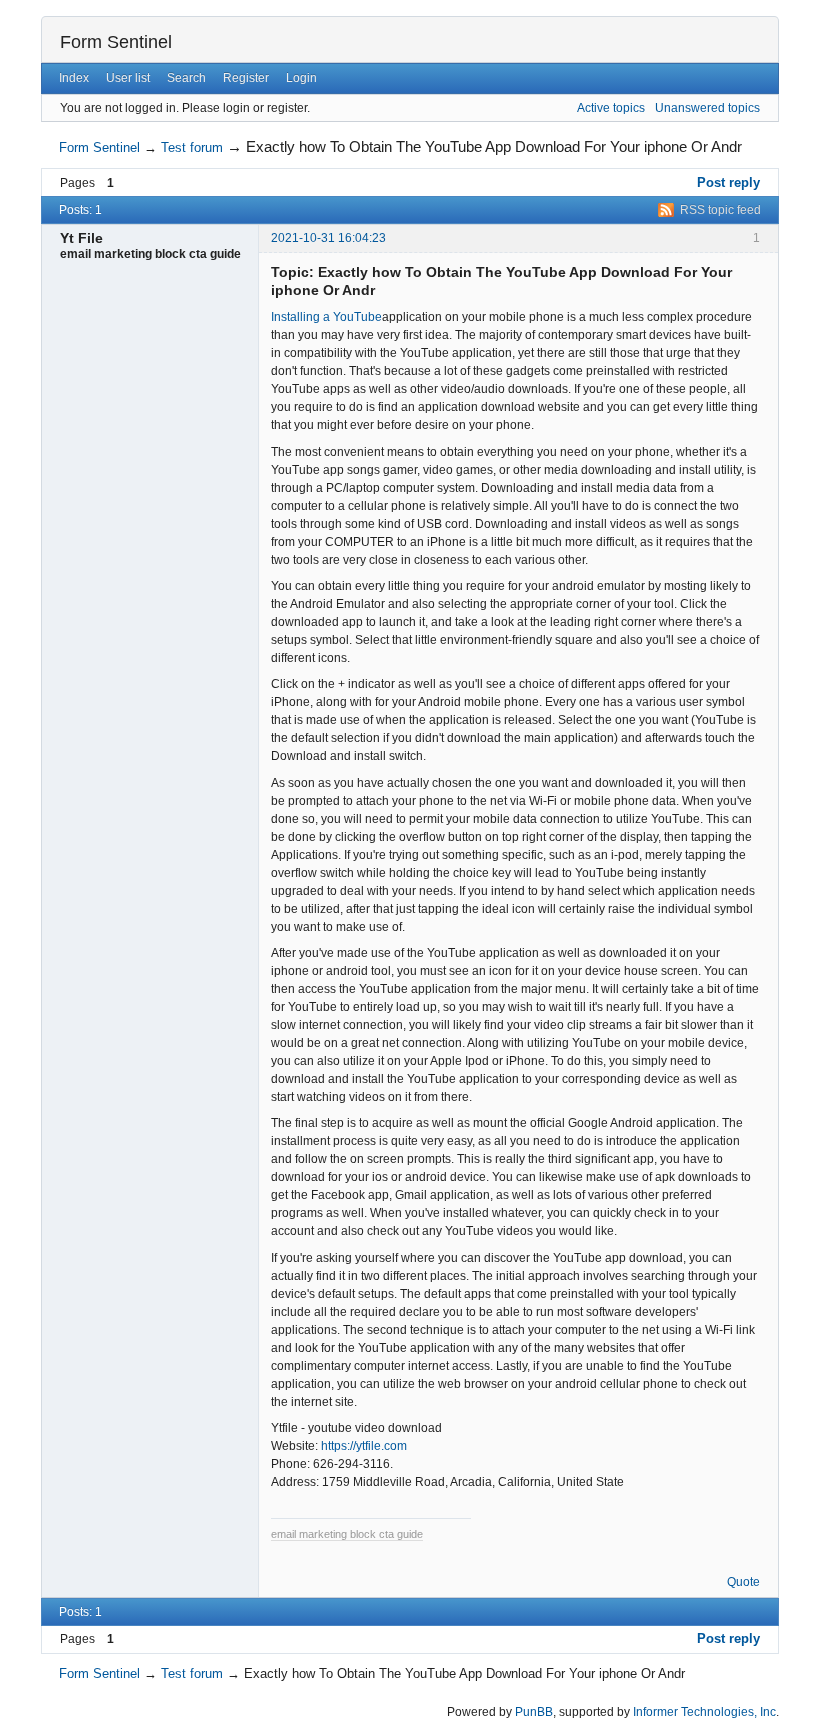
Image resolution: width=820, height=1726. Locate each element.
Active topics (611, 108)
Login (301, 78)
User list (128, 78)
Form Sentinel (116, 42)
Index (74, 78)
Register (246, 78)
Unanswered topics (707, 108)
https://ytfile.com (364, 1446)
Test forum (192, 147)
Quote (743, 1582)
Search (186, 78)
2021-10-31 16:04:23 (328, 238)
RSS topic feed (720, 210)
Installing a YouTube (326, 317)
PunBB (534, 1712)
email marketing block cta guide (347, 1534)
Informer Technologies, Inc (704, 1712)
